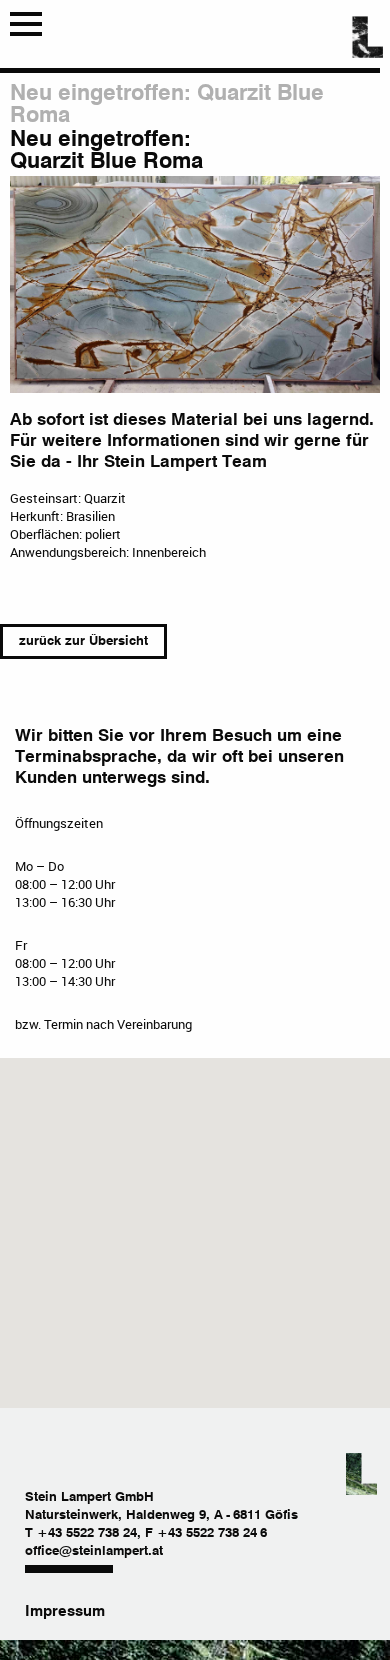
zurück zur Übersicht (83, 641)
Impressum (65, 1611)
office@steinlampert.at (94, 1551)
